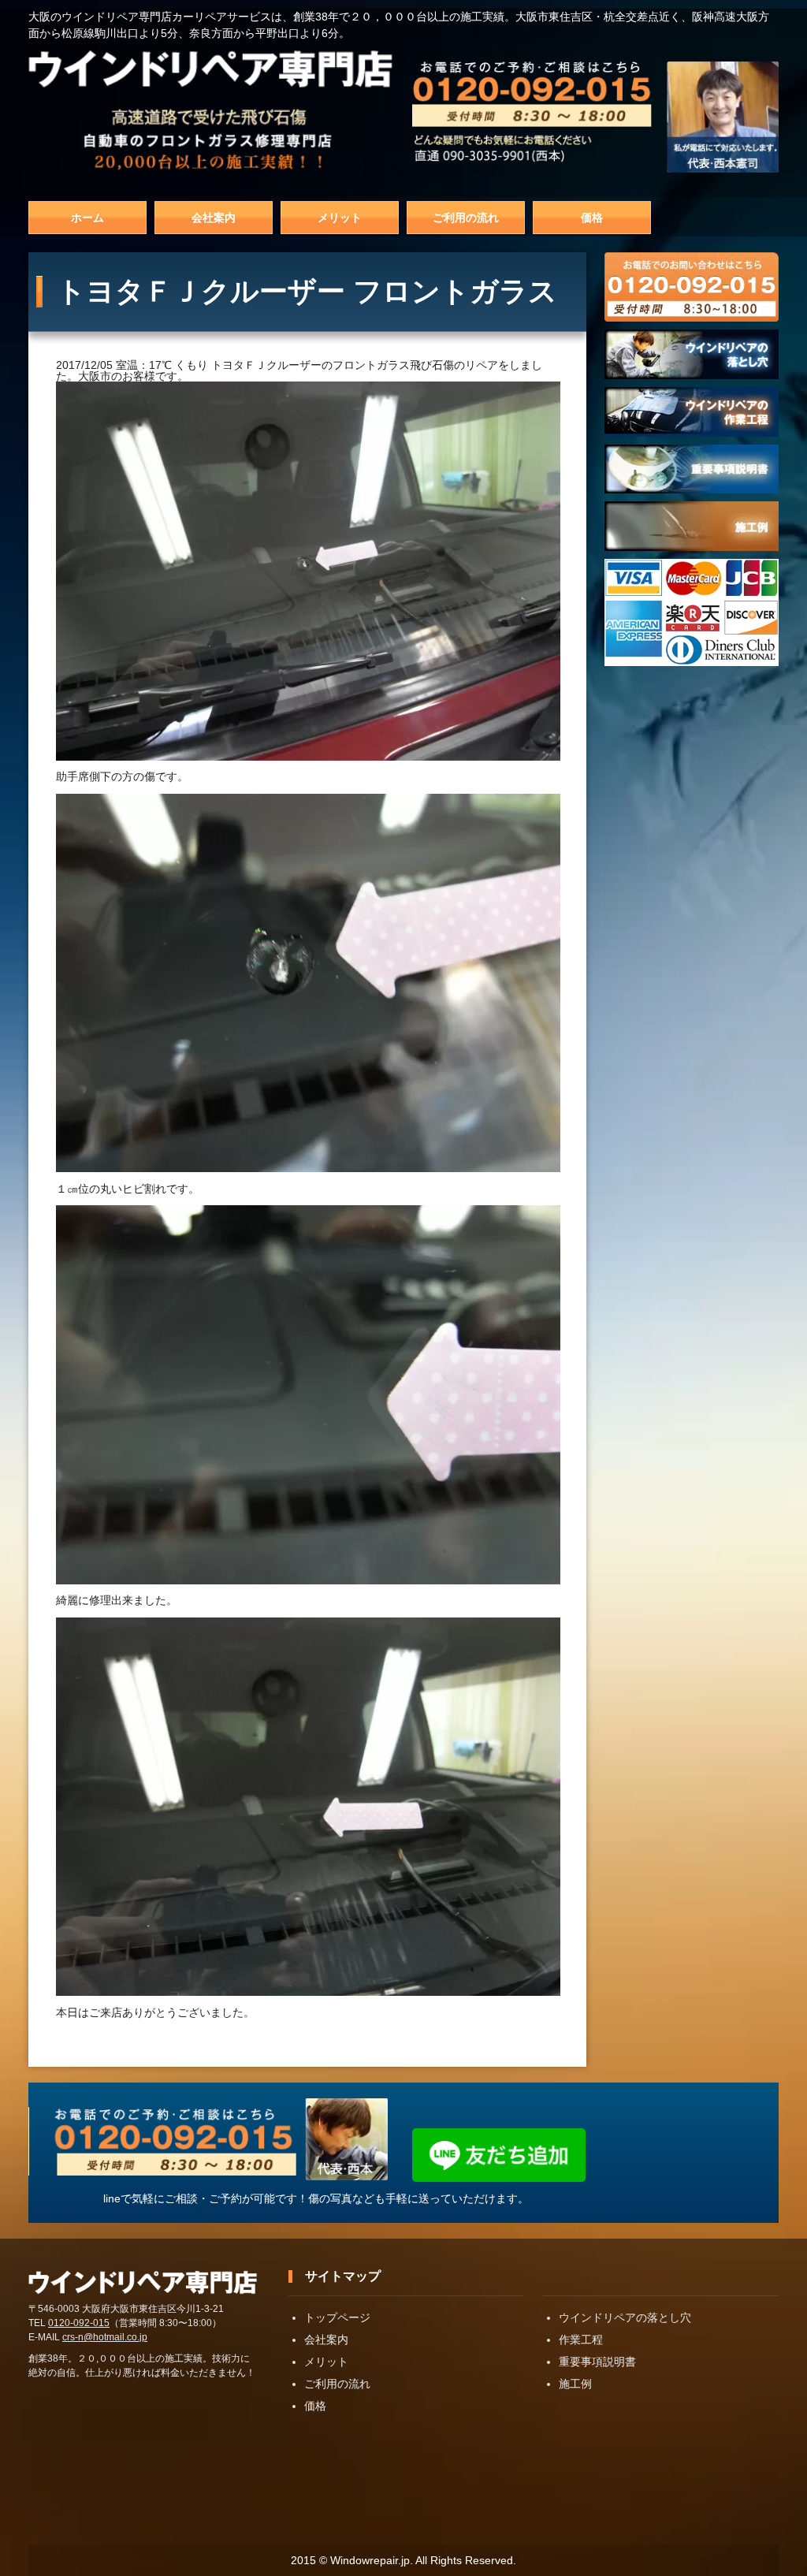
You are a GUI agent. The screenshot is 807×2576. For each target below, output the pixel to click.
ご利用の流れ (466, 218)
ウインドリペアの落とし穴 (625, 2317)
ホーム (87, 218)
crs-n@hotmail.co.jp (105, 2337)
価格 (592, 218)
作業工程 (581, 2340)
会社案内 (214, 218)
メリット (340, 218)
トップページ (337, 2317)
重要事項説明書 (597, 2362)
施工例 (575, 2384)
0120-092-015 (79, 2323)
